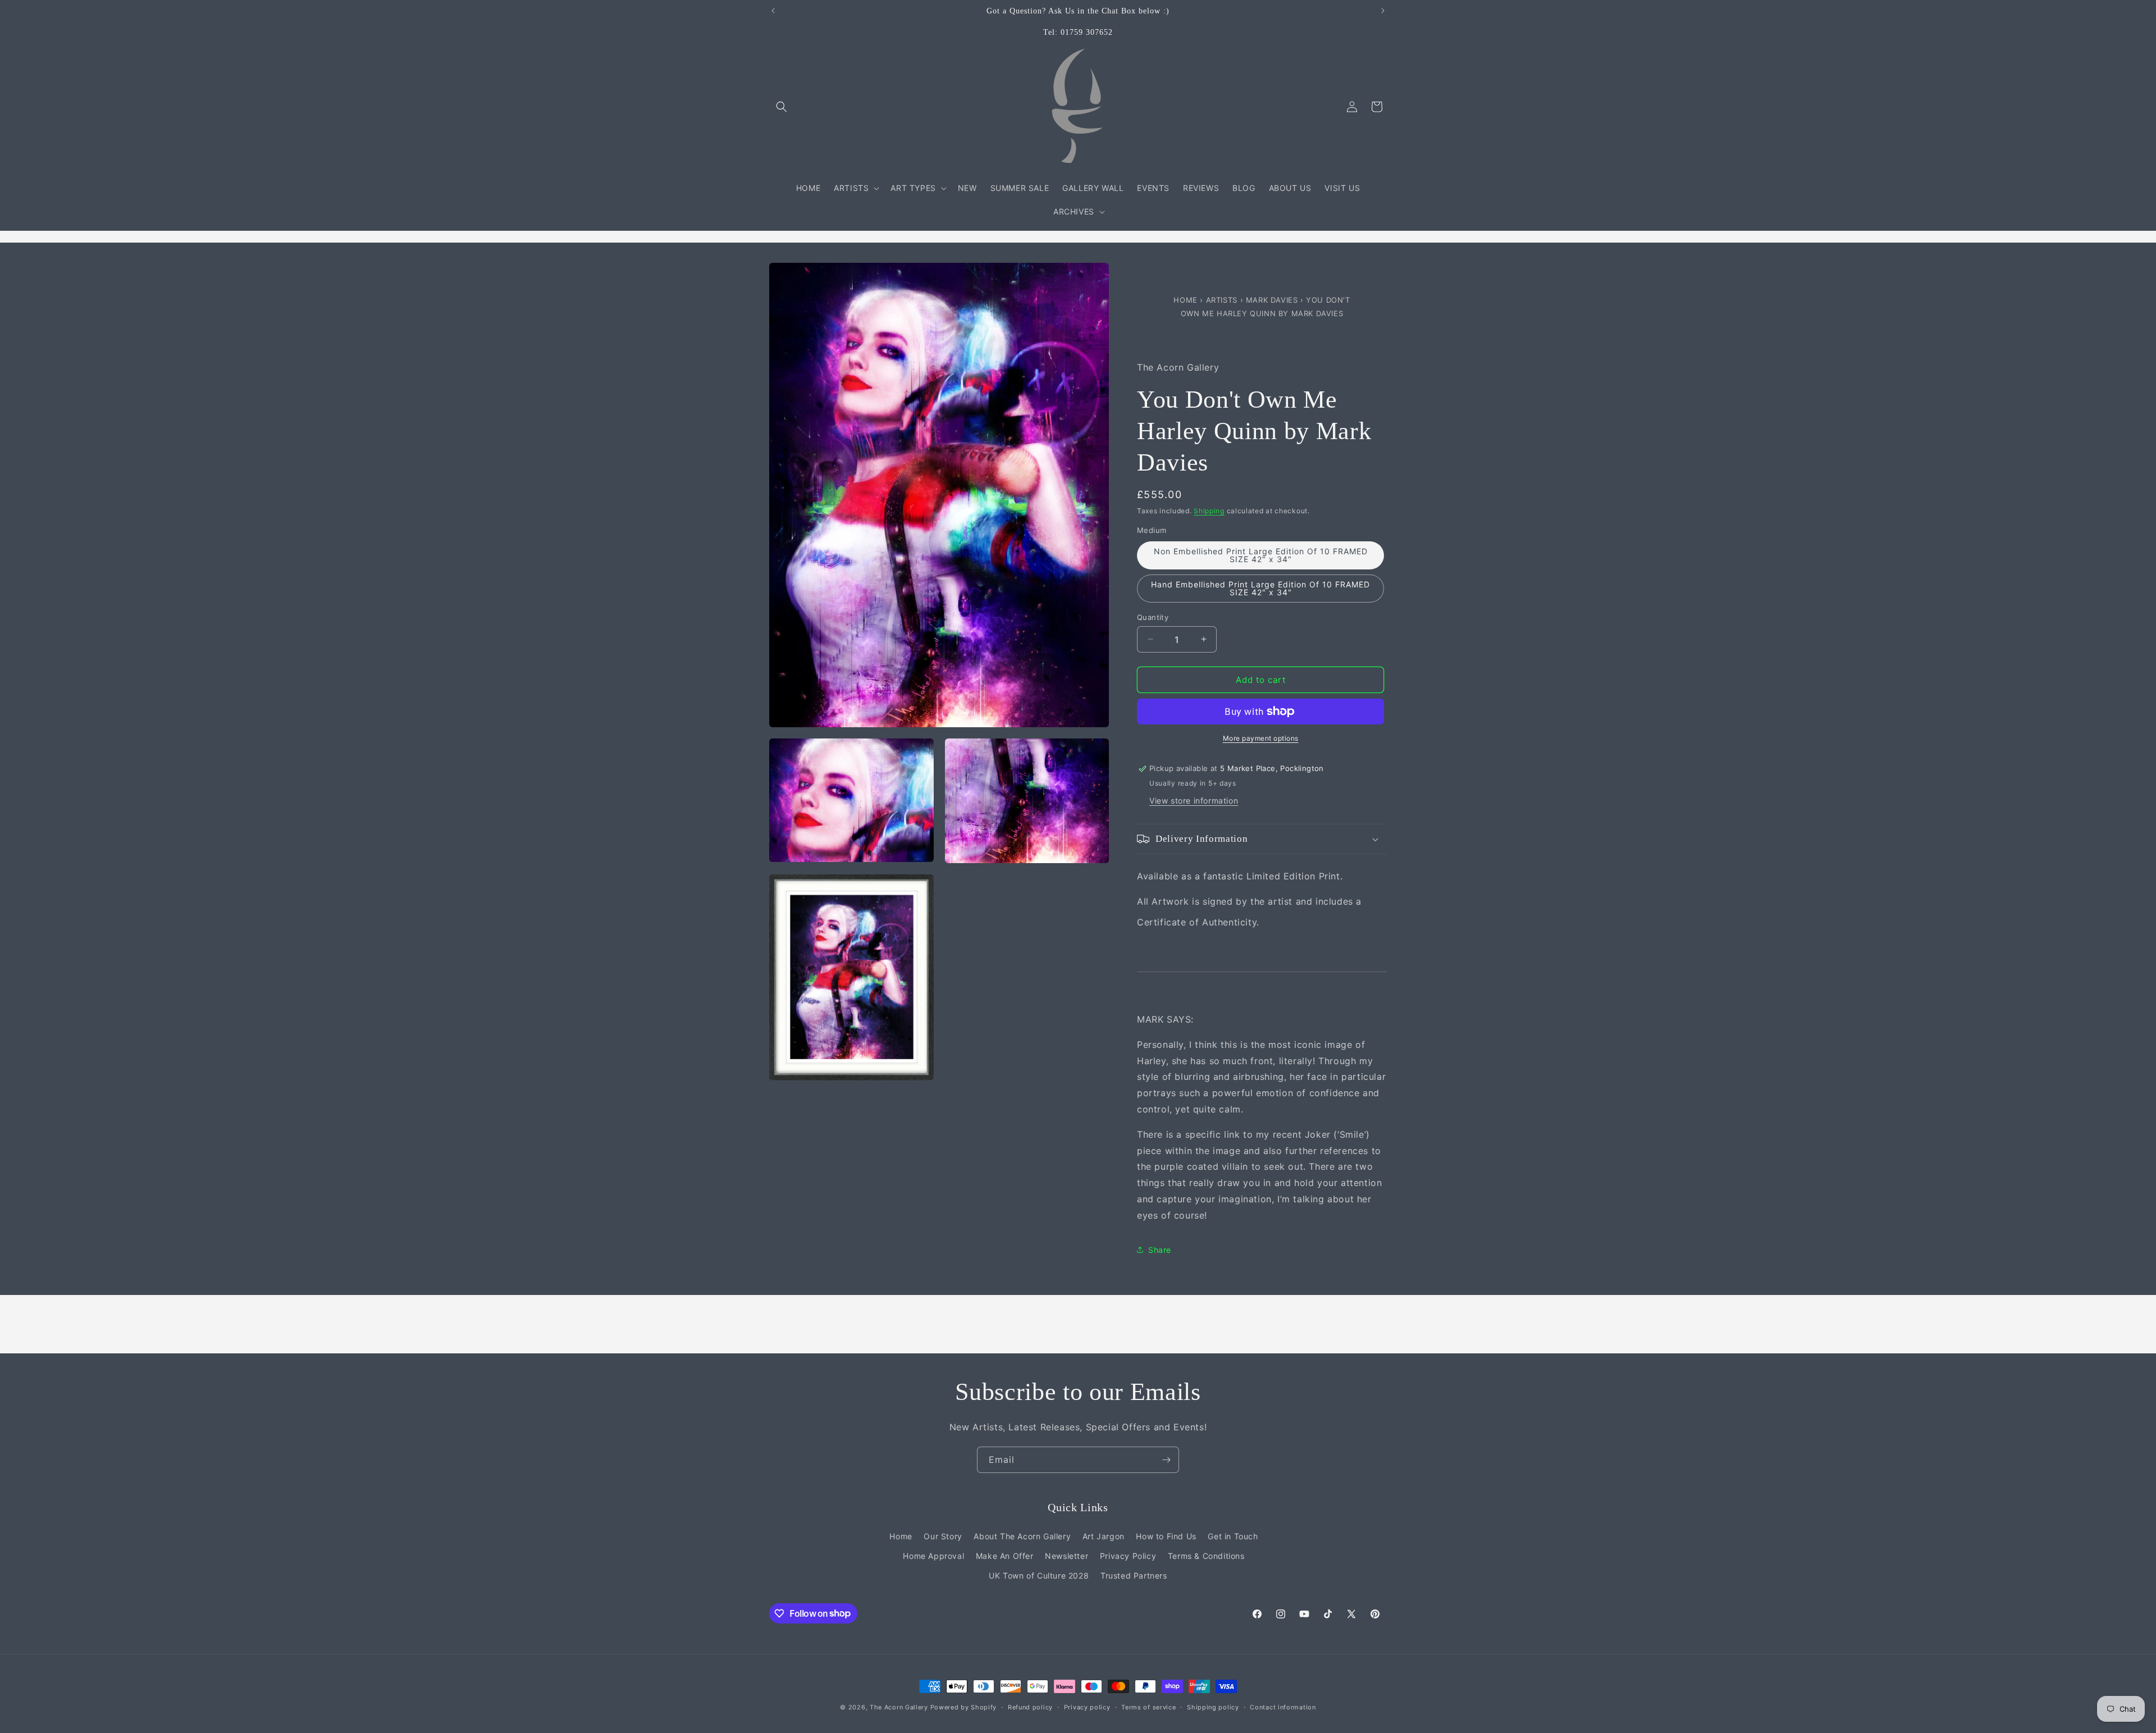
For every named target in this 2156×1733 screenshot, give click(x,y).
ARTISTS (1222, 300)
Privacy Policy (1128, 1555)
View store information (1194, 801)
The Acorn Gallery (899, 1707)
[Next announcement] (1383, 11)
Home (1187, 300)
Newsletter (1066, 1555)
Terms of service (1148, 1707)
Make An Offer (1005, 1555)
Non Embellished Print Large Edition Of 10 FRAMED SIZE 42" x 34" (1261, 555)
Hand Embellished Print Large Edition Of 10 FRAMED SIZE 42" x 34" (1260, 588)
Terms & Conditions (1206, 1555)
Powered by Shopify (964, 1707)
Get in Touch (1233, 1536)
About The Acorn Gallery (1022, 1536)
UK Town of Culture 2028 (1039, 1575)
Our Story (943, 1536)
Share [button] (1160, 1249)
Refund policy (1030, 1707)
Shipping (1209, 510)
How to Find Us (1166, 1536)
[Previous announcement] (773, 11)
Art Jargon (1104, 1536)
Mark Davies (1273, 300)
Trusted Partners (1134, 1575)
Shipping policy (1213, 1707)
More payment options (1261, 738)
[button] (782, 107)
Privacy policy (1087, 1707)
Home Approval (933, 1555)
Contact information (1283, 1707)
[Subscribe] (1166, 1460)
